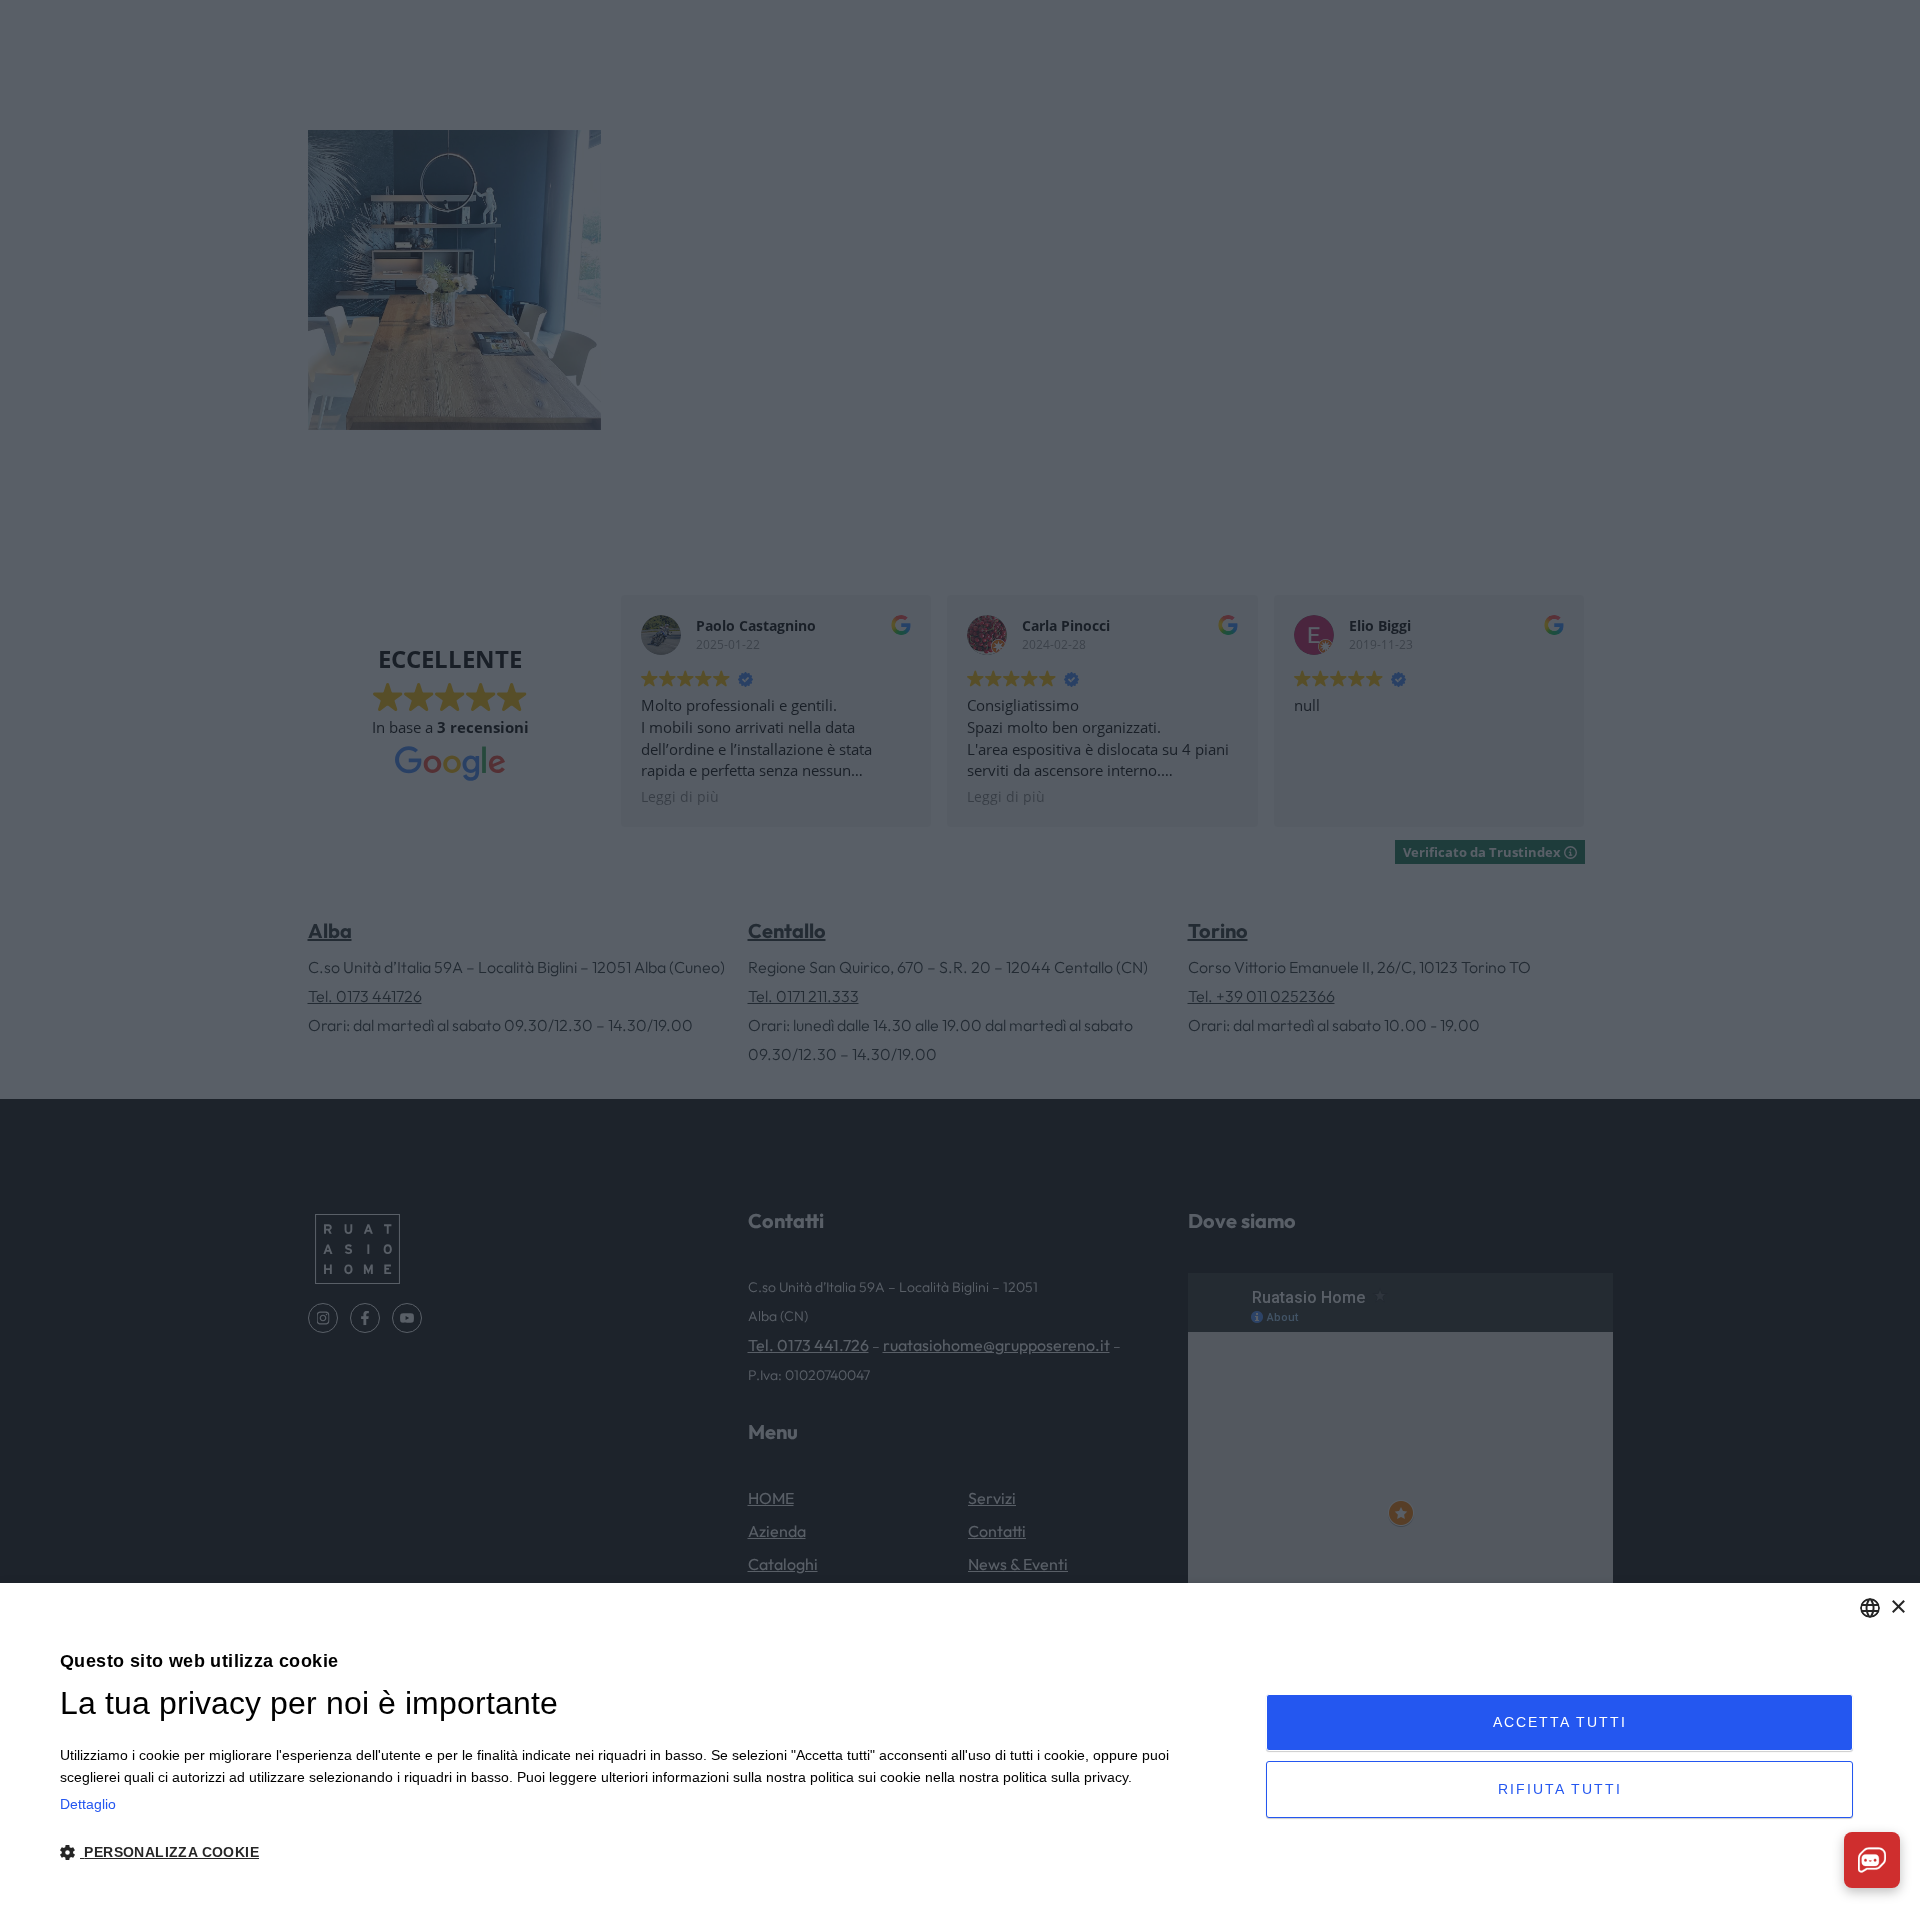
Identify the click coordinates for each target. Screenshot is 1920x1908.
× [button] (1897, 1607)
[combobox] (1870, 1608)
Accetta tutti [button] (1560, 1722)
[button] (645, 1852)
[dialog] (960, 1745)
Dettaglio (88, 1804)
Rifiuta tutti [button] (1560, 1789)
